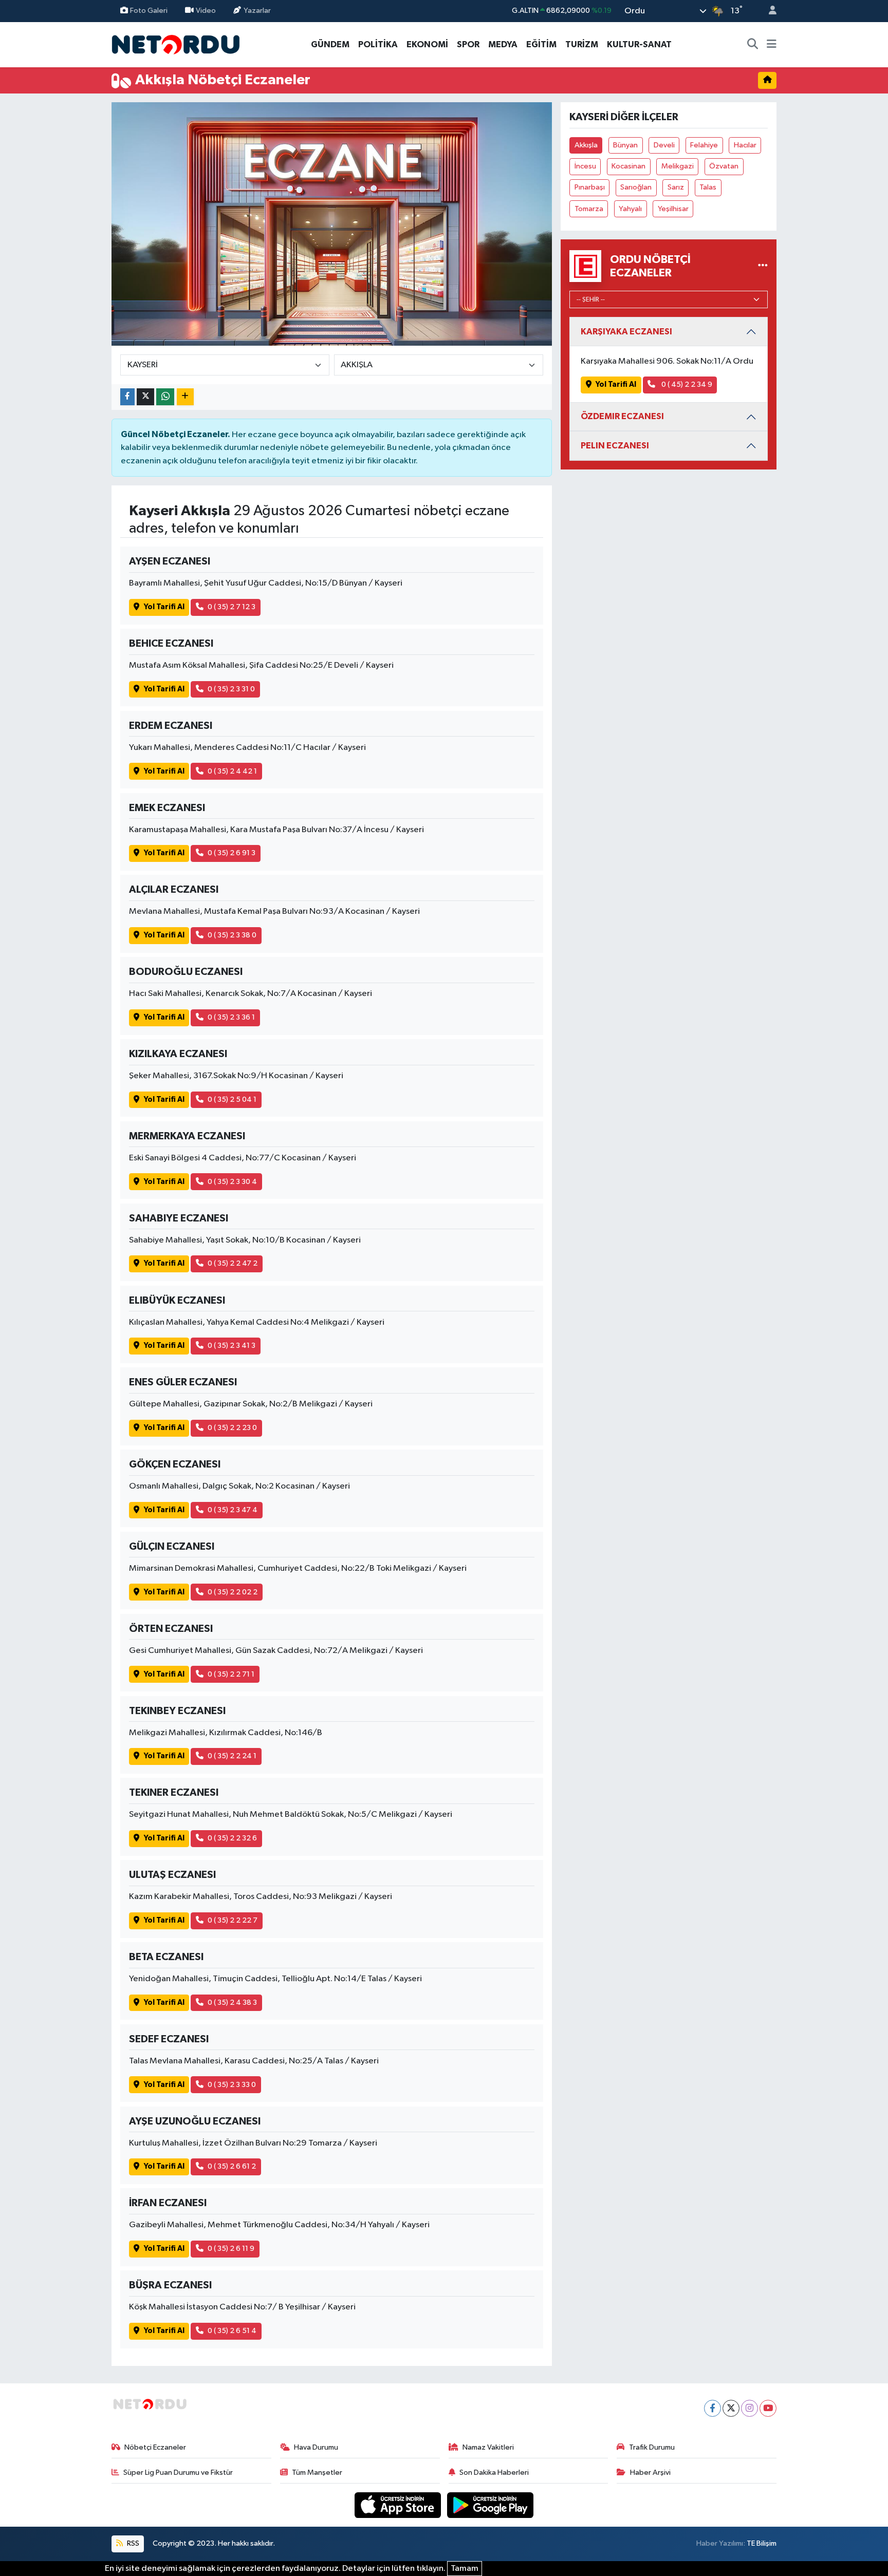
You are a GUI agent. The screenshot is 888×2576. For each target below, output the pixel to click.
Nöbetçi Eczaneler (155, 2447)
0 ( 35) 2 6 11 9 (231, 2249)
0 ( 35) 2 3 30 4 (232, 1182)
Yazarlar (257, 11)
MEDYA (503, 44)
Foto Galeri (149, 11)
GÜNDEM (330, 44)
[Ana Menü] (772, 45)
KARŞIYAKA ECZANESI (626, 332)
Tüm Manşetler (317, 2472)
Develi (664, 145)
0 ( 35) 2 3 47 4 (233, 1510)
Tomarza (589, 209)
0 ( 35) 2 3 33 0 (232, 2085)
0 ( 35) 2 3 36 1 (231, 1017)
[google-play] (491, 2505)
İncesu (585, 166)
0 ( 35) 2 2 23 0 (232, 1428)
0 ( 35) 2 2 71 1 (231, 1674)
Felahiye (704, 145)
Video (206, 11)
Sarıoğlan (636, 187)
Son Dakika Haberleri (494, 2472)
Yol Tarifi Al (164, 607)
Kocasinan (628, 166)
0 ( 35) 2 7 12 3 (232, 607)
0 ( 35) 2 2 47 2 (233, 1263)
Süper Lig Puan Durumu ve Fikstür (178, 2472)
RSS (132, 2543)
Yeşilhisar (673, 209)
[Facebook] (713, 2408)
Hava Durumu (316, 2447)
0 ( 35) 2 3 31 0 (231, 689)
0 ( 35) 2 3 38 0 (232, 935)
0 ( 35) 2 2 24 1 (232, 1756)
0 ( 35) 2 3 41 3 (232, 1346)
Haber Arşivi (650, 2472)
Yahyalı (630, 209)
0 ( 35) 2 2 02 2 (233, 1592)
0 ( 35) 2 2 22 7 (233, 1920)
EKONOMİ (427, 44)
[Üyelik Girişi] (768, 11)
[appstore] (399, 2505)
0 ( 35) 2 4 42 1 (232, 771)
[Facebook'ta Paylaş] (127, 397)
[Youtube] (768, 2408)
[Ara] (753, 45)
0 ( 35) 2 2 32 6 (232, 1838)
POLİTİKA (378, 44)
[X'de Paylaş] (145, 397)
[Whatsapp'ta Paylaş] (165, 397)
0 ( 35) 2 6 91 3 (232, 853)
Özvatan (724, 166)
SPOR (468, 44)
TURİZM (582, 44)
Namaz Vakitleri (488, 2447)
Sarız (676, 187)
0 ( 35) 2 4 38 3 (232, 2002)
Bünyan (625, 145)
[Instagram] (750, 2408)
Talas (708, 187)
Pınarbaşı (590, 187)
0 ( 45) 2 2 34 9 (686, 384)
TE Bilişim (762, 2543)
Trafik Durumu (652, 2447)
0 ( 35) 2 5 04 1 (232, 1099)
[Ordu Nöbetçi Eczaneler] (763, 266)
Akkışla (586, 145)
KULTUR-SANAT (639, 44)
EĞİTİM (541, 44)
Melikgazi (678, 166)
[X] (731, 2408)
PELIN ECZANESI (615, 446)
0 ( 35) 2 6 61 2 (232, 2166)
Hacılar (745, 145)
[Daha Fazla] (185, 397)
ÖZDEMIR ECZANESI (622, 416)
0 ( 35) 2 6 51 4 (232, 2331)
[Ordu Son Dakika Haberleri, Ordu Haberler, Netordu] (176, 44)
